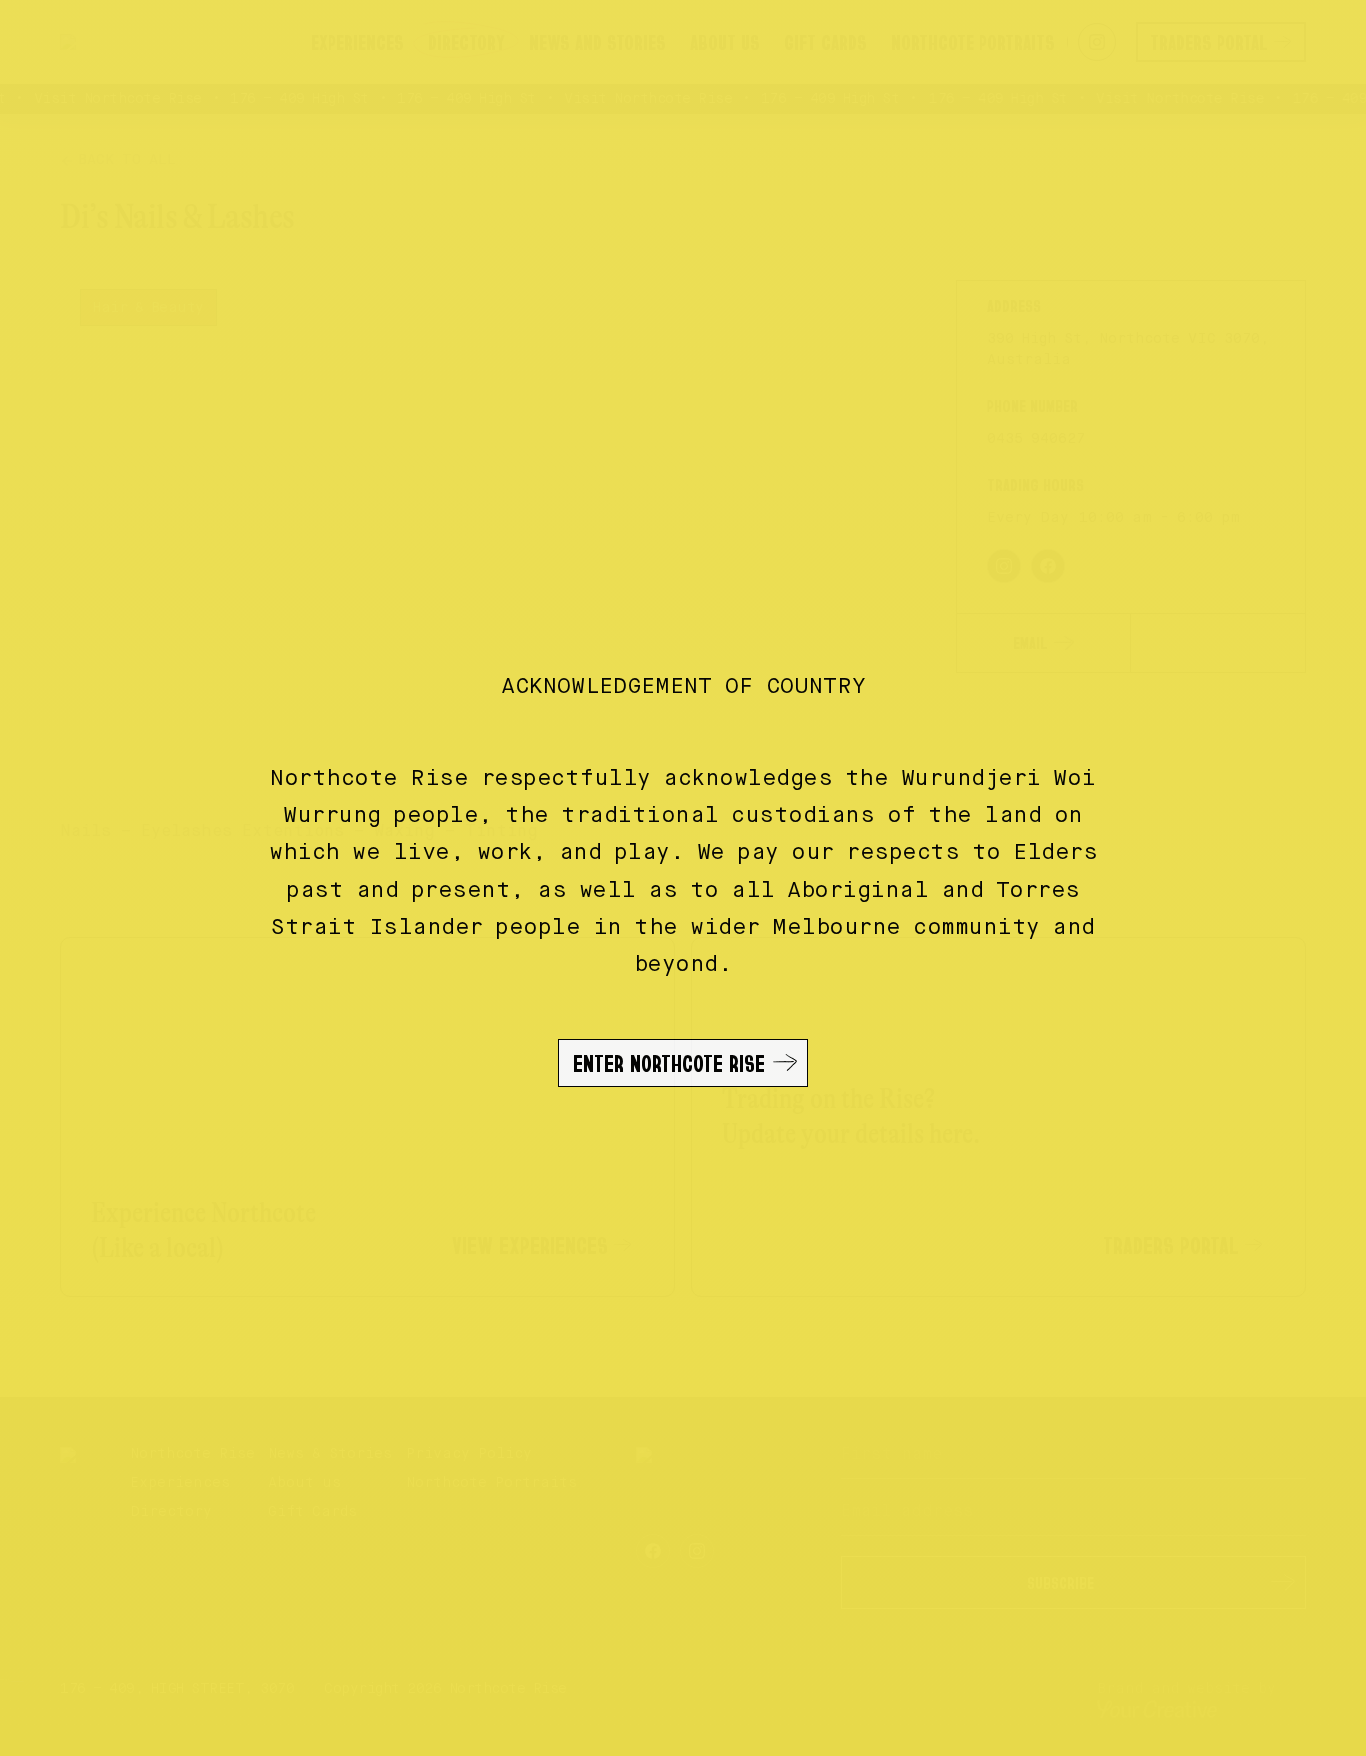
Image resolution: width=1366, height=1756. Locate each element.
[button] (683, 878)
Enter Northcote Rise (669, 1063)
